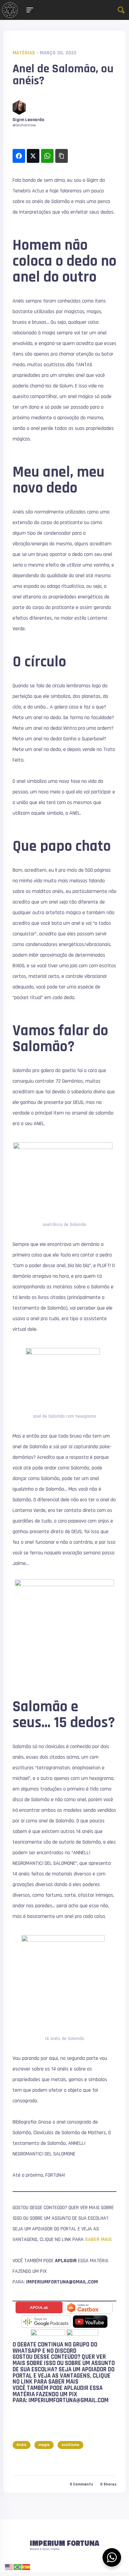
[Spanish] (26, 2567)
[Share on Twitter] (33, 156)
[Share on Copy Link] (62, 156)
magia (44, 2445)
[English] (9, 2567)
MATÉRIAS (24, 53)
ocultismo (70, 2445)
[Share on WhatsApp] (47, 156)
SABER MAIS (98, 2239)
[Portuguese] (18, 2567)
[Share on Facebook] (19, 156)
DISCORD (66, 2351)
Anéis (21, 2445)
